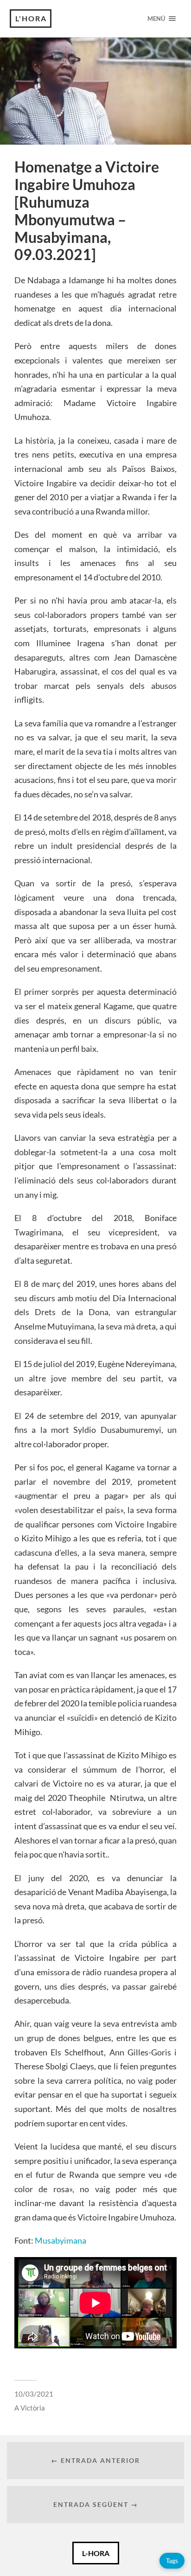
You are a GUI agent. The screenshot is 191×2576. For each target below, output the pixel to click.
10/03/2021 (34, 2394)
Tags (172, 2560)
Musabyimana (60, 2240)
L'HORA (31, 18)
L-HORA (96, 2553)
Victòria (33, 2408)
